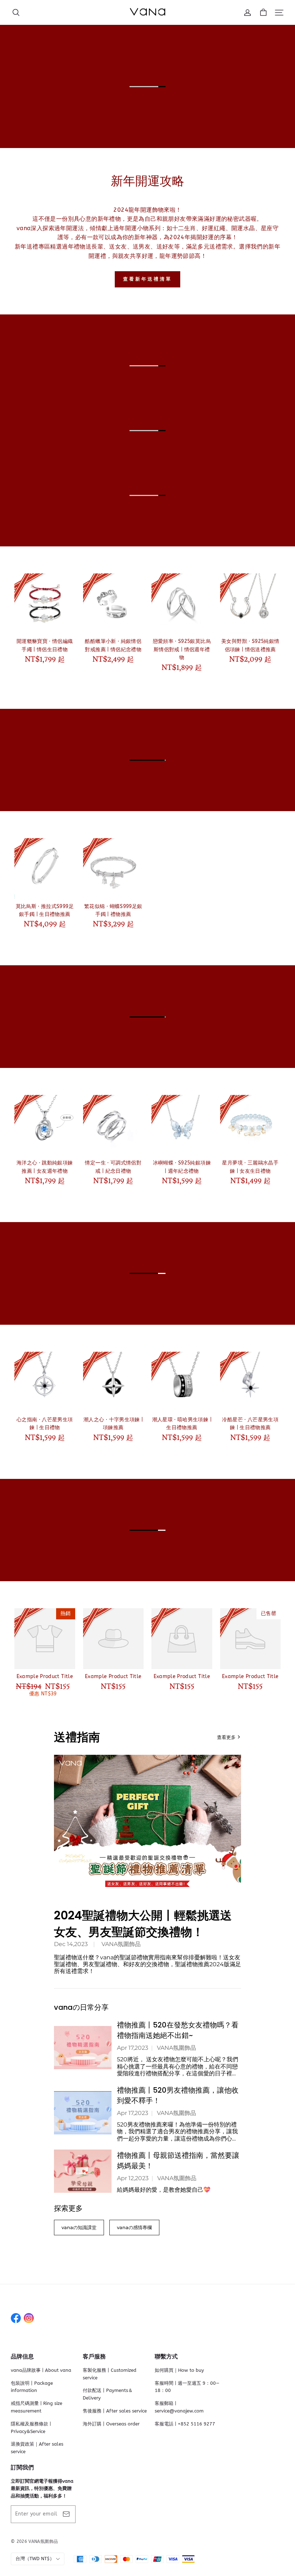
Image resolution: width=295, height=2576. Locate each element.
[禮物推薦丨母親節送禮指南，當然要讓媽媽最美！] (83, 2171)
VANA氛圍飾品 (121, 1944)
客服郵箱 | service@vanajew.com (179, 2407)
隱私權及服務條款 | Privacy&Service (31, 2428)
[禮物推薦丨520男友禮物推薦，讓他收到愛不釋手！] (83, 2113)
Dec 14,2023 (71, 1944)
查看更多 (226, 1737)
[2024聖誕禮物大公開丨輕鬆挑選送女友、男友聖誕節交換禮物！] (147, 1825)
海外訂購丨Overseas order (111, 2424)
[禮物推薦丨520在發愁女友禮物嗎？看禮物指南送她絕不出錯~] (83, 2048)
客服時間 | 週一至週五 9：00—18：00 (187, 2387)
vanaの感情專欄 (134, 2227)
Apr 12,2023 (133, 2178)
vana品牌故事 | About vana (41, 2370)
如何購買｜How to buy (179, 2370)
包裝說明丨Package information (32, 2387)
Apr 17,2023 (133, 2048)
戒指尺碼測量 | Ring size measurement (37, 2407)
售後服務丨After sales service (115, 2411)
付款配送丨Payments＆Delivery (108, 2394)
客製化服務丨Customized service (110, 2374)
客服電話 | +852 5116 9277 (185, 2424)
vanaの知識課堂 (79, 2227)
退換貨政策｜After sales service (37, 2448)
